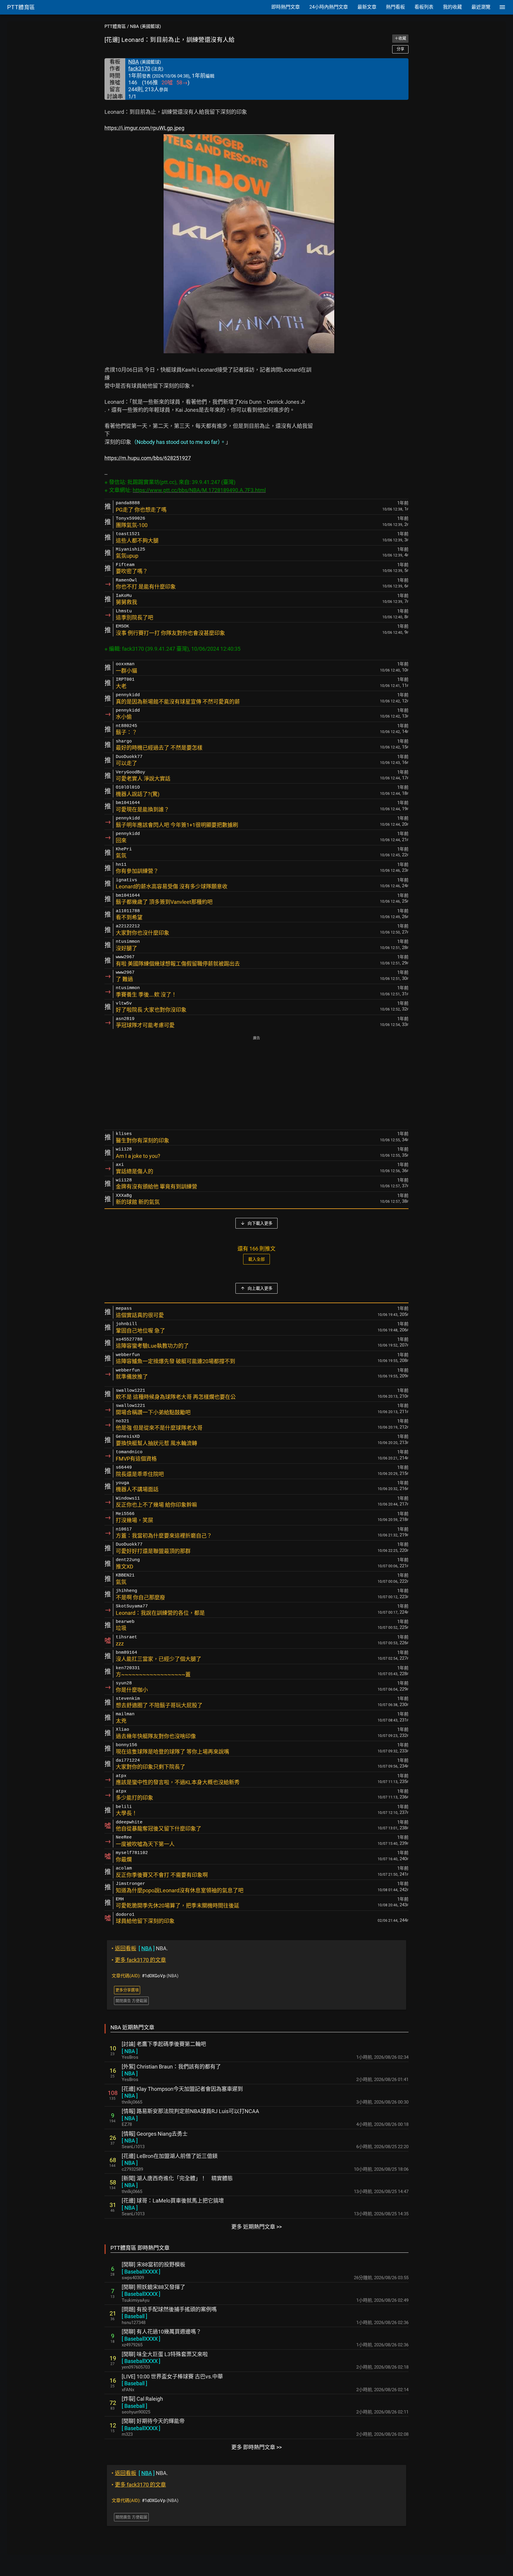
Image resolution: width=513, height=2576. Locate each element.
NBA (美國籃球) (145, 26)
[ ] (130, 2051)
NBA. (140, 1948)
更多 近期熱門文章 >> (256, 2227)
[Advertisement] (256, 1083)
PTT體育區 (115, 26)
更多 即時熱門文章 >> (256, 2447)
